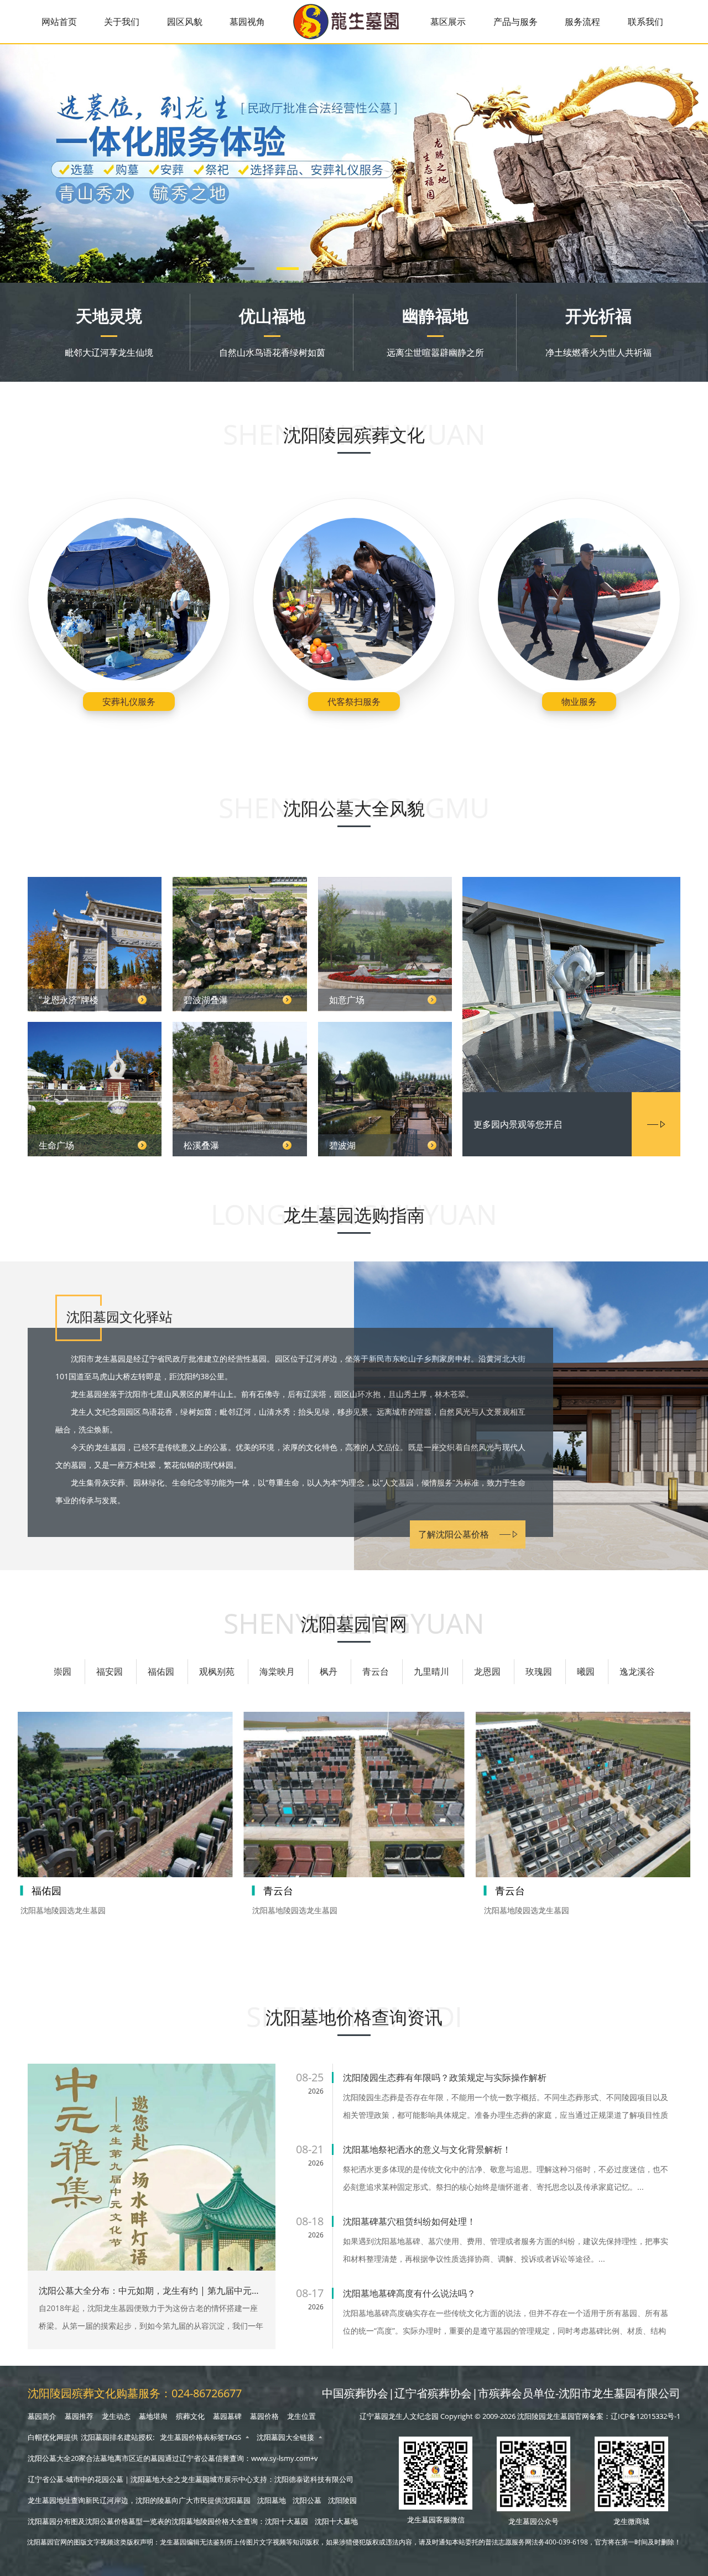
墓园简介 (42, 2416)
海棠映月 (277, 1671)
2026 (316, 2091)
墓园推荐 (79, 2416)
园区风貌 (185, 22)
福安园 (110, 1671)
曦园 (586, 1671)
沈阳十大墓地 (336, 2521)
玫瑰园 (539, 1671)
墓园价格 (264, 2416)
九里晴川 (431, 1671)
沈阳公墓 (307, 2500)
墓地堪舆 (153, 2416)
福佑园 (161, 1671)
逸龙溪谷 (637, 1671)
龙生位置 (301, 2416)
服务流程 (582, 22)
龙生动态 (116, 2416)
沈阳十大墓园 (287, 2521)
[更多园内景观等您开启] (571, 986)
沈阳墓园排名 (102, 2437)
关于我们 (122, 22)
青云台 (376, 1671)
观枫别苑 (217, 1671)
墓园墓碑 (227, 2416)
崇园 (63, 1671)
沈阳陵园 (342, 2500)
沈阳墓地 (272, 2500)
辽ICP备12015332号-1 (645, 2416)
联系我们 (645, 22)
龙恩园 (487, 1671)
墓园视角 (247, 22)
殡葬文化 (190, 2416)
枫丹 (329, 1671)
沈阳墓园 (236, 2500)
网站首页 (59, 22)
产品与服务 (516, 22)
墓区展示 (448, 22)
